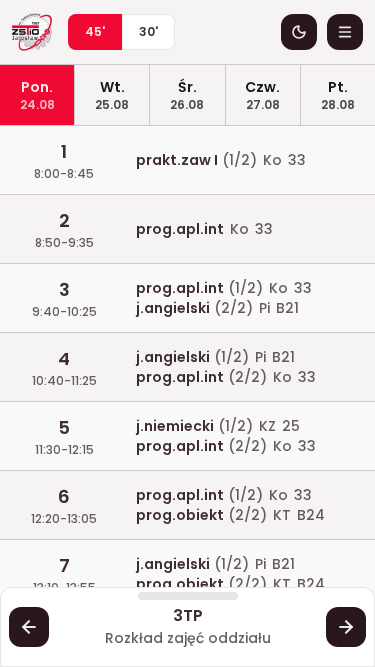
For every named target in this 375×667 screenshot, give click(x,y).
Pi (264, 308)
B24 (311, 515)
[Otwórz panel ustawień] (345, 32)
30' (148, 31)
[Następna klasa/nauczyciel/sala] (346, 627)
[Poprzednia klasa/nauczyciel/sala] (29, 627)
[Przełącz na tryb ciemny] (299, 32)
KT (282, 515)
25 (291, 426)
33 (297, 160)
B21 (287, 308)
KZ (267, 426)
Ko (272, 160)
